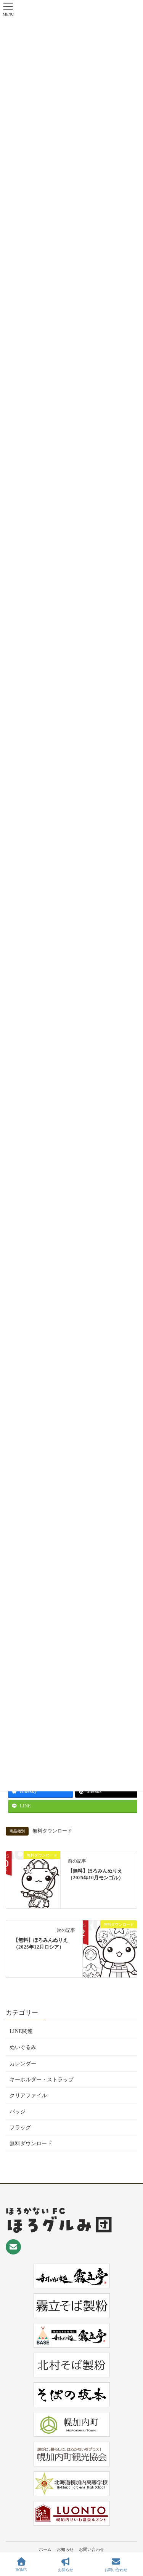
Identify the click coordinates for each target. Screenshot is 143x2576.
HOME (21, 2570)
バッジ (18, 2112)
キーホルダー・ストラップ (42, 2080)
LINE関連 (21, 2031)
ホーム (45, 2549)
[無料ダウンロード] (33, 1879)
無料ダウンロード (52, 1831)
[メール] (13, 2247)
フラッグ (20, 2128)
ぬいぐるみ (23, 2047)
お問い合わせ (92, 2549)
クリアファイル (28, 2096)
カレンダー (23, 2064)
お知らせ (65, 2549)
